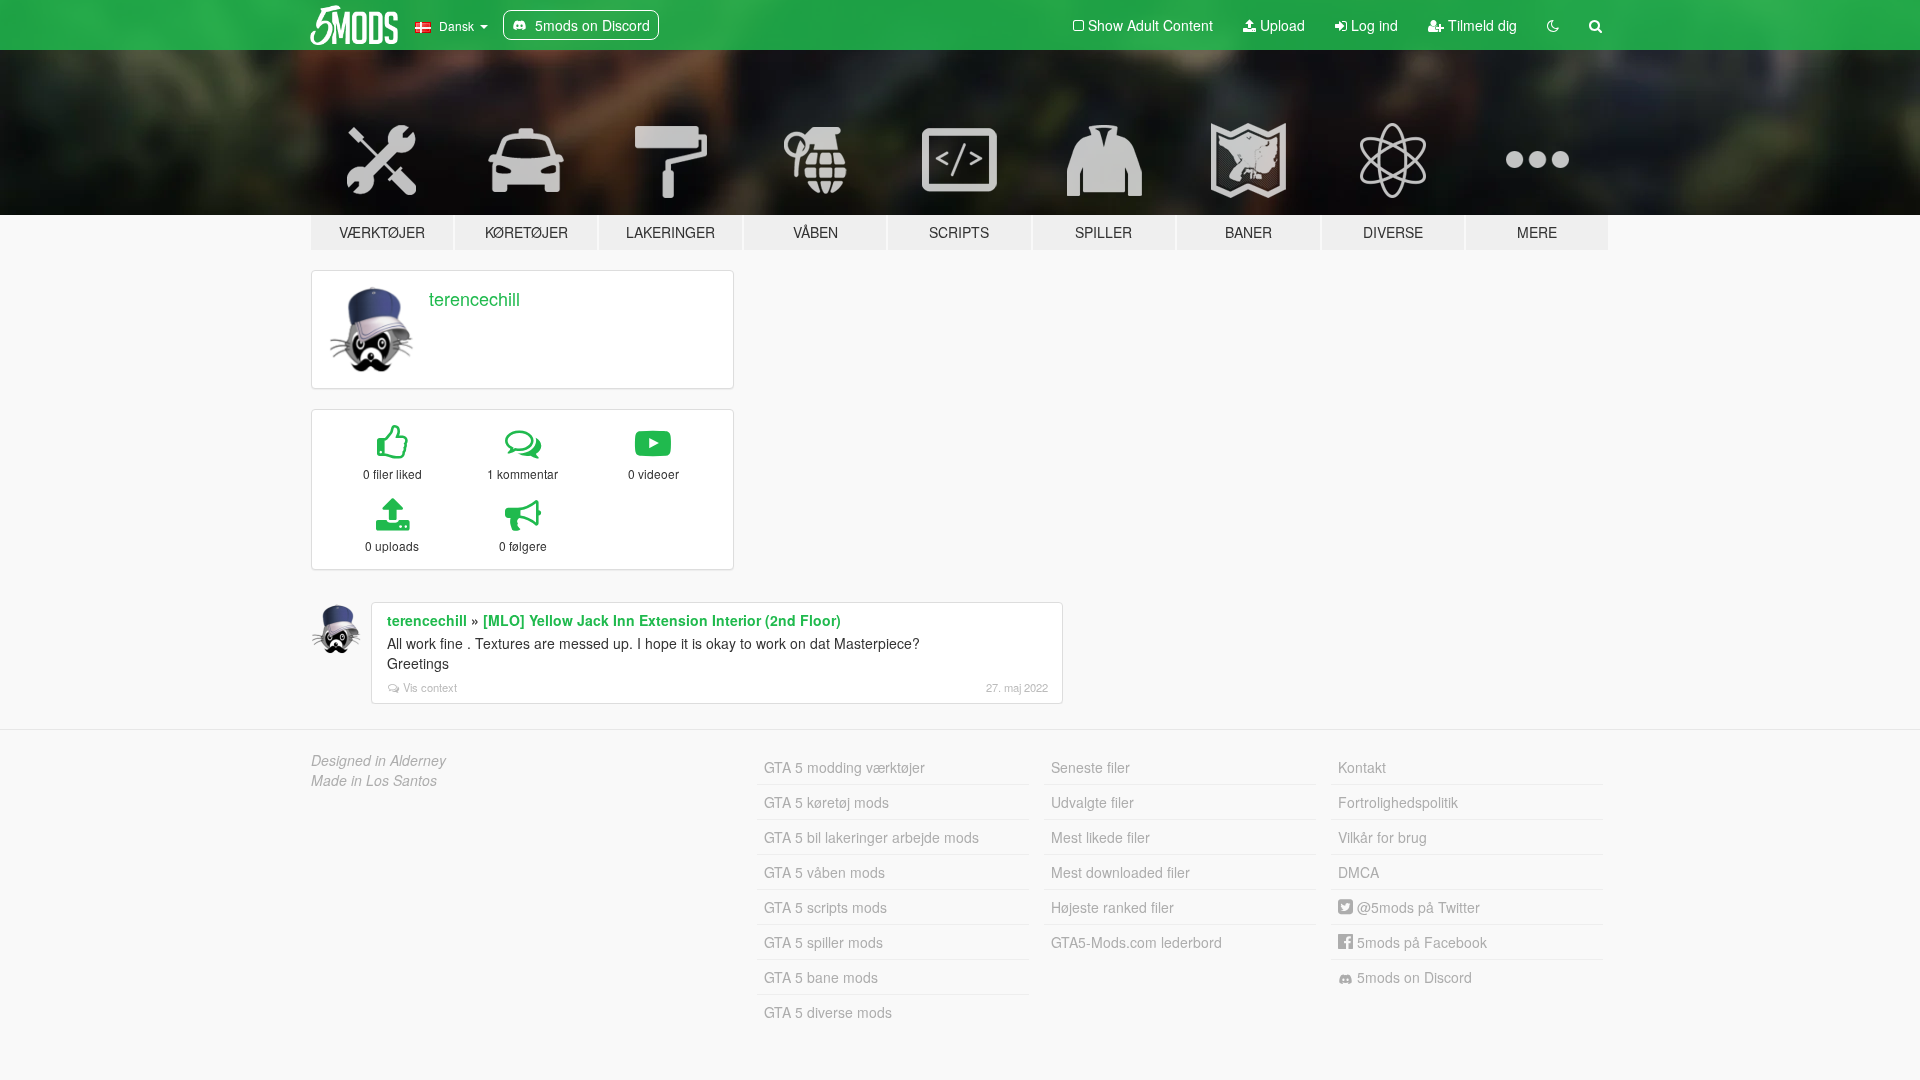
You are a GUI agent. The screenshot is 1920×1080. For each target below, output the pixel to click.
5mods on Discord (1412, 977)
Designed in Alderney (378, 760)
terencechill (474, 298)
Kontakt (1362, 767)
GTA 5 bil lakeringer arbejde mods (871, 837)
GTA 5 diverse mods (828, 1012)
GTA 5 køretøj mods (826, 802)
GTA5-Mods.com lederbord (1136, 942)
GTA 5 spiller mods (823, 942)
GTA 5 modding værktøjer (844, 767)
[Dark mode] (1553, 25)
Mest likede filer (1100, 837)
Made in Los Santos (374, 780)
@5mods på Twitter (1416, 907)
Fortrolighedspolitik (1398, 802)
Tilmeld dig (1480, 25)
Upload (1280, 25)
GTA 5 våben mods (824, 872)
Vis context (430, 687)
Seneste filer (1090, 767)
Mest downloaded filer (1120, 872)
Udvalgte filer (1092, 802)
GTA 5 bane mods (821, 977)
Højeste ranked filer (1112, 907)
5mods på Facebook (1420, 942)
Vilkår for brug (1382, 837)
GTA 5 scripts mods (825, 907)
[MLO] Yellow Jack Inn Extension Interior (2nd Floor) (662, 620)
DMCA (1358, 872)
